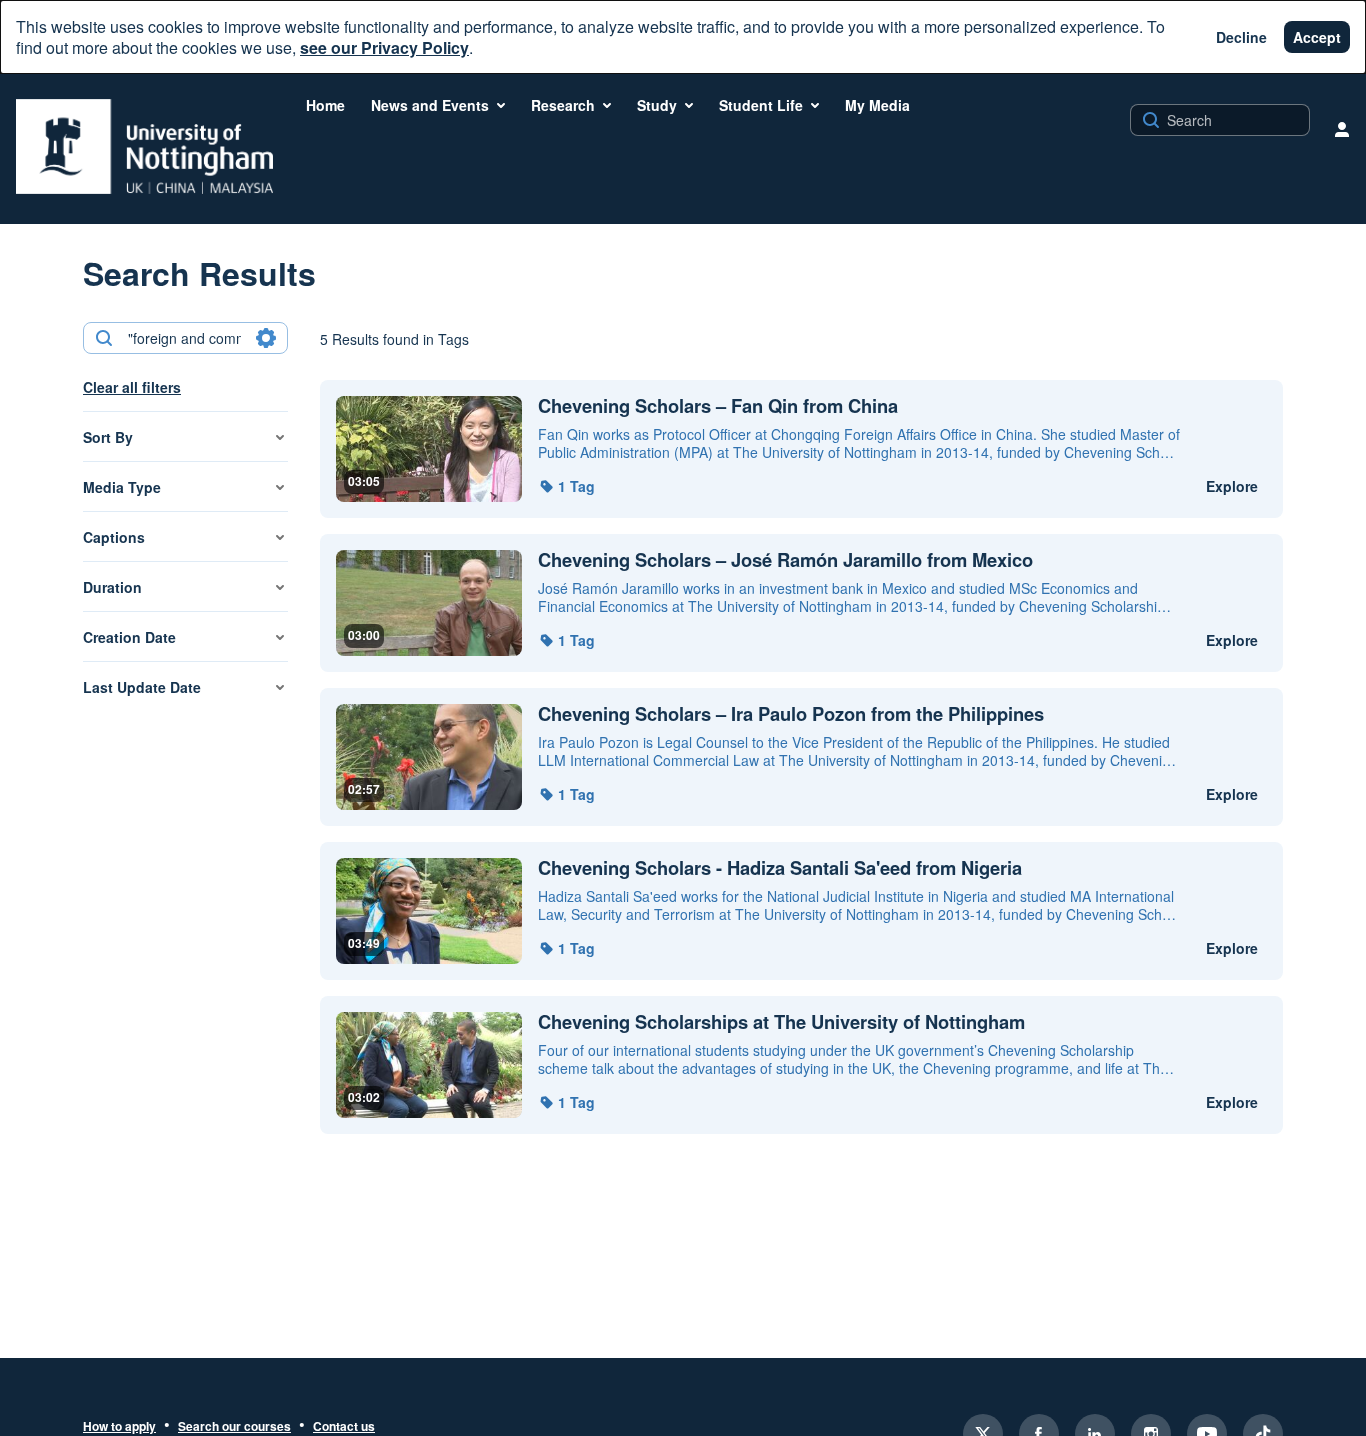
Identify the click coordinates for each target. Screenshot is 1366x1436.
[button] (566, 486)
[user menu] (1342, 129)
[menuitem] (325, 105)
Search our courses (234, 1427)
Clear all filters (132, 387)
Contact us (344, 1427)
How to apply (119, 1427)
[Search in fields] (266, 338)
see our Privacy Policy (384, 47)
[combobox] (184, 338)
